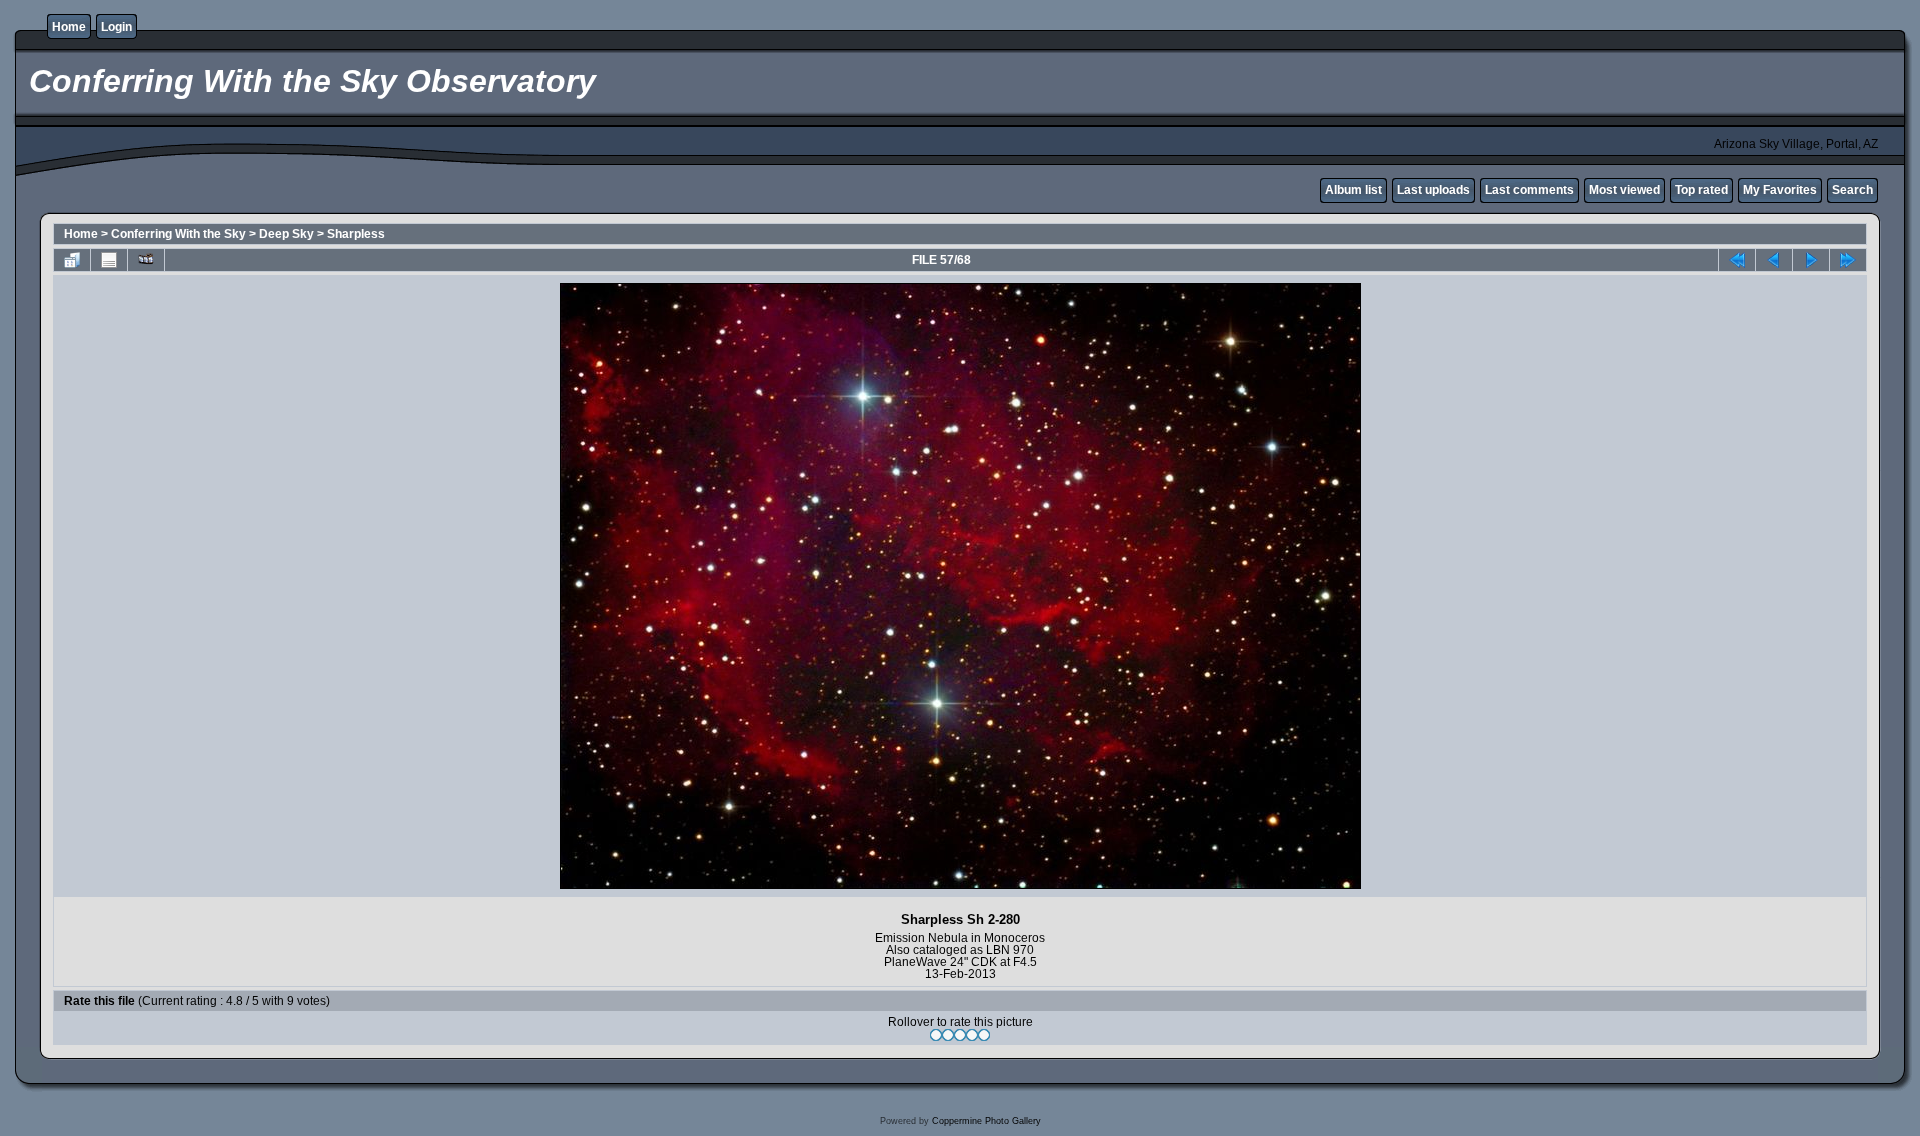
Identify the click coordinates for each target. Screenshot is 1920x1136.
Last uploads (1433, 190)
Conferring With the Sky (178, 234)
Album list (1353, 190)
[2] (948, 1035)
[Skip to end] (1848, 260)
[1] (936, 1035)
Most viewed (1624, 190)
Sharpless (356, 234)
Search (1852, 190)
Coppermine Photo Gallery (986, 1121)
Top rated (1701, 190)
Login (116, 27)
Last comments (1529, 190)
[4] (972, 1035)
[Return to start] (1737, 260)
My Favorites (1780, 190)
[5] (984, 1035)
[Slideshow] (146, 260)
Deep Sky (286, 234)
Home (69, 27)
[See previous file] (1774, 260)
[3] (960, 1035)
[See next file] (1811, 260)
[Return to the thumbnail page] (72, 260)
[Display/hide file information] (109, 260)
